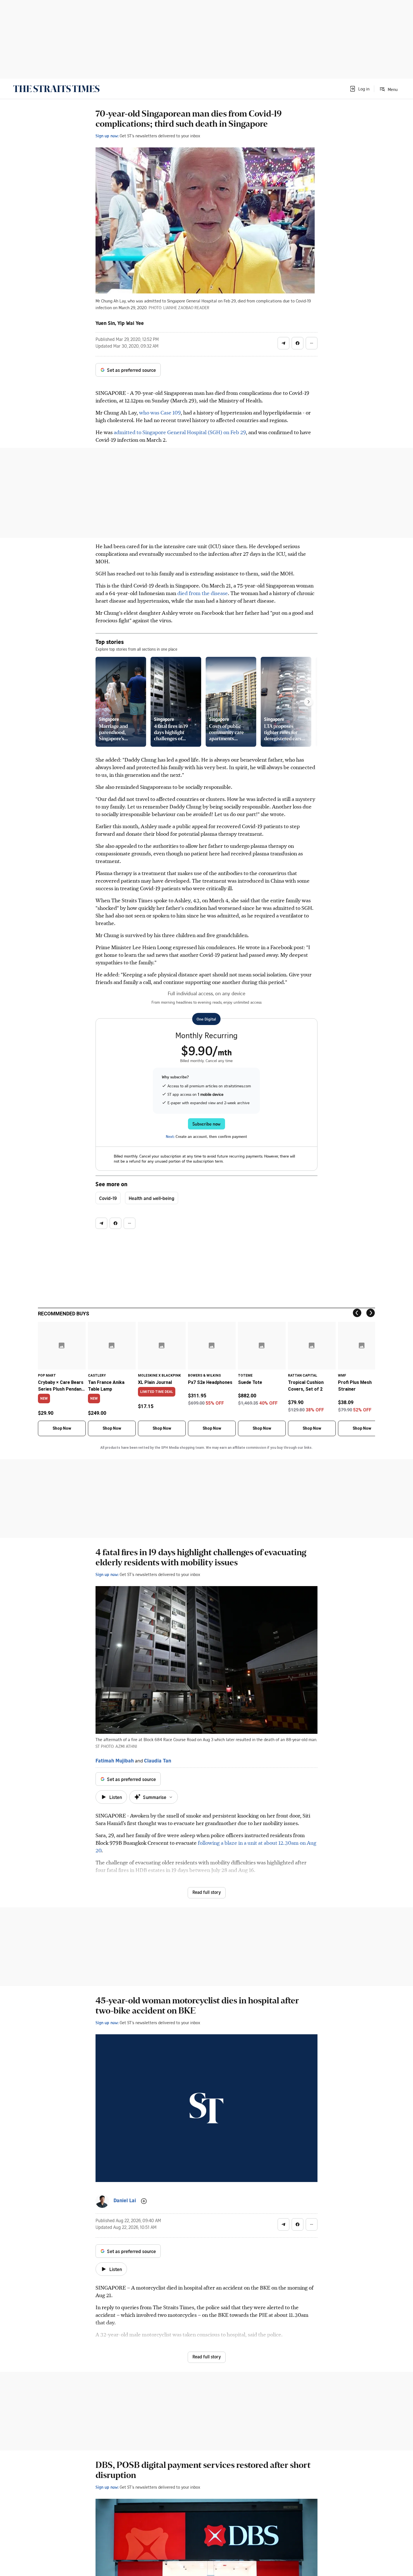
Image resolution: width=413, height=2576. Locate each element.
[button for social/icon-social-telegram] (283, 343)
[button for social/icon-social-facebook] (298, 343)
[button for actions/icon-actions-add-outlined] (144, 2201)
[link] (56, 89)
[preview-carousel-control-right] (308, 702)
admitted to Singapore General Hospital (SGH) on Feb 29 (180, 432)
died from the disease (203, 593)
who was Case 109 (160, 412)
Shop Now (62, 1428)
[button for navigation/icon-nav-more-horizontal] (312, 343)
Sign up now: (107, 136)
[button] (359, 89)
